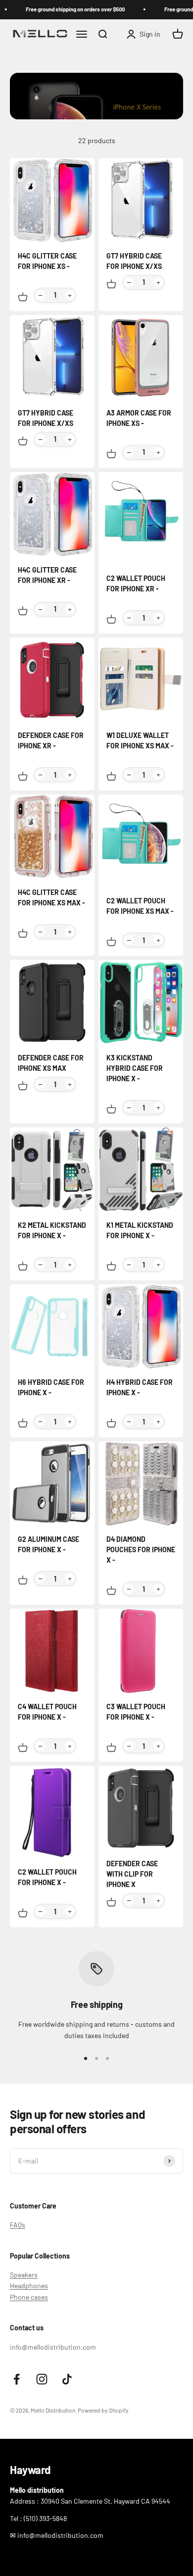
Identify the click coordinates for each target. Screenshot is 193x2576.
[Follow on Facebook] (17, 2379)
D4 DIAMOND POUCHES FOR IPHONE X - (141, 1550)
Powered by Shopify (103, 2410)
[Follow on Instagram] (42, 2379)
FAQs (18, 2225)
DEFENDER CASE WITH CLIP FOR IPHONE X (132, 1874)
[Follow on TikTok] (67, 2379)
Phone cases (29, 2297)
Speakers (24, 2275)
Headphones (29, 2286)
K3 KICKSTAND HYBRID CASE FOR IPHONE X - (135, 1068)
